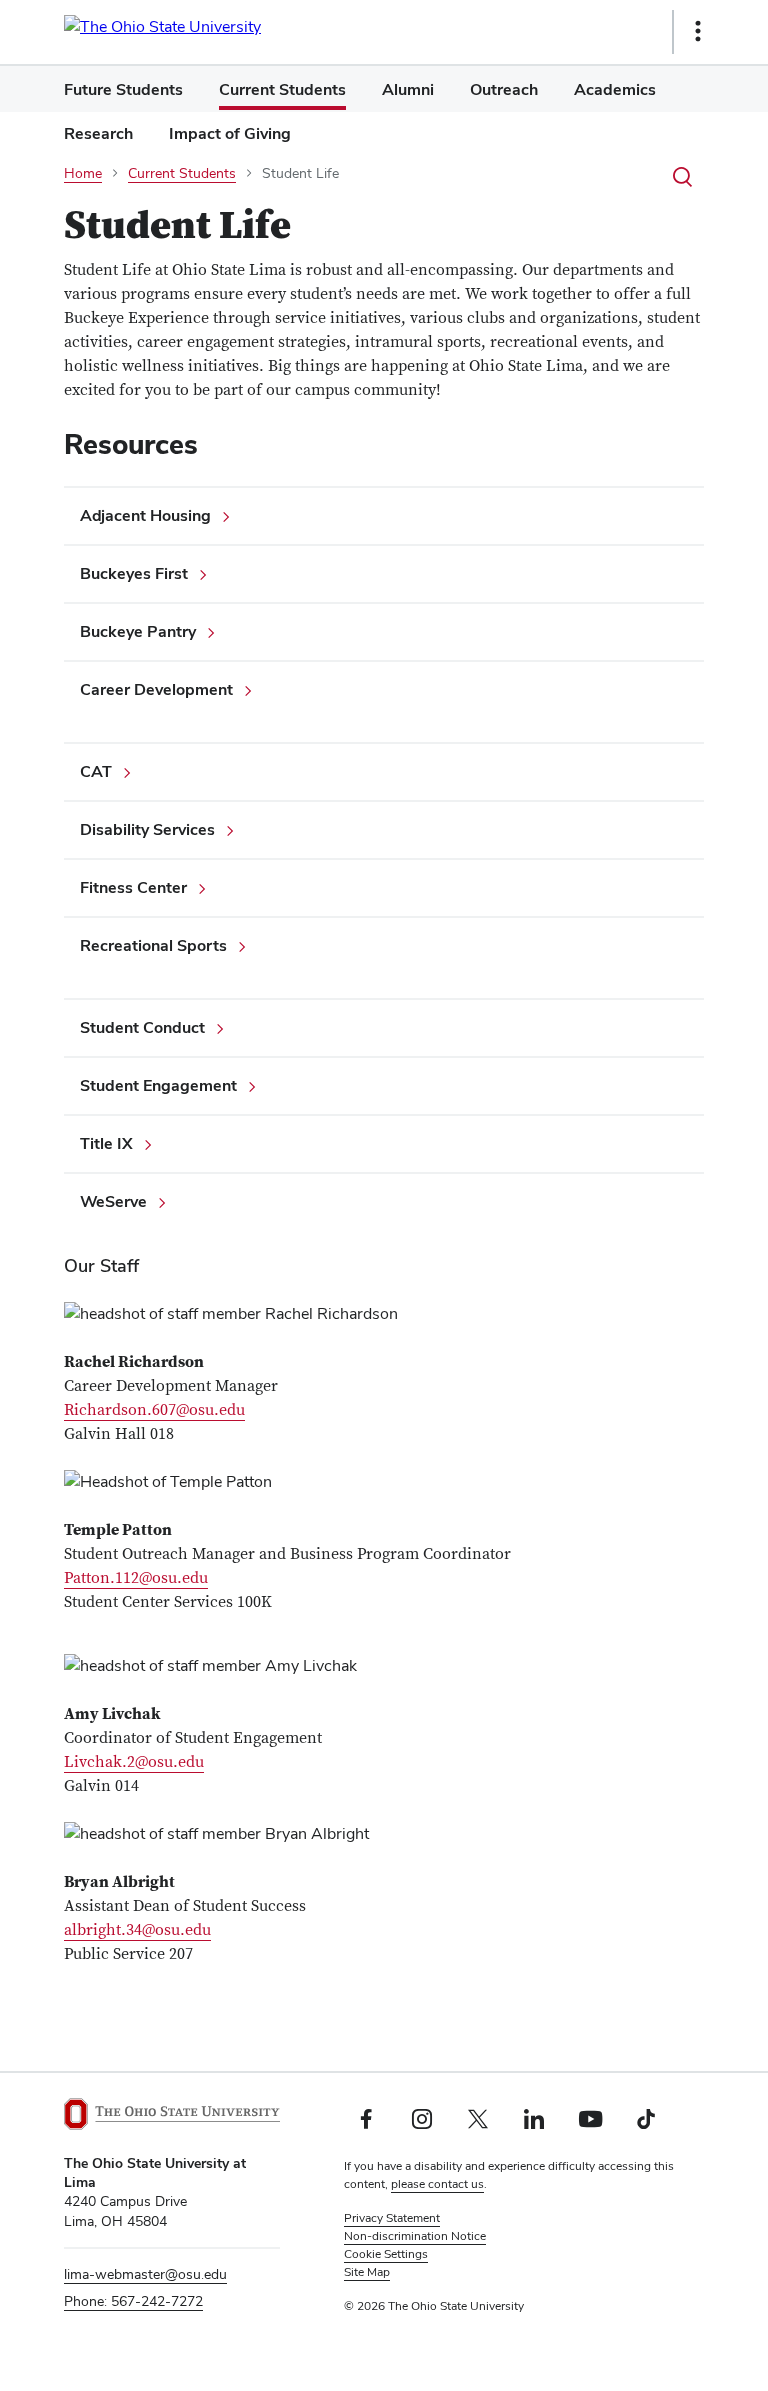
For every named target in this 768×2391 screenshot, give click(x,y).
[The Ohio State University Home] (172, 2114)
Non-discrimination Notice (415, 2236)
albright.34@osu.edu (137, 1930)
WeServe (113, 1201)
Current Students (282, 89)
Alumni (408, 89)
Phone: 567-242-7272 (133, 2301)
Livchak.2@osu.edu (134, 1762)
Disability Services (147, 829)
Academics (615, 89)
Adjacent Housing (145, 515)
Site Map (367, 2272)
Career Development (156, 689)
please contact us (437, 2184)
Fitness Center (133, 887)
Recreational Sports (153, 945)
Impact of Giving (230, 133)
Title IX (106, 1143)
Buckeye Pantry (138, 631)
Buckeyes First (134, 573)
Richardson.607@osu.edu (154, 1410)
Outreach (504, 89)
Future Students (123, 89)
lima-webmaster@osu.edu (145, 2274)
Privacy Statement (392, 2218)
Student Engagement (158, 1085)
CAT (96, 771)
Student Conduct (142, 1027)
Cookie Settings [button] (386, 2254)
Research (98, 133)
